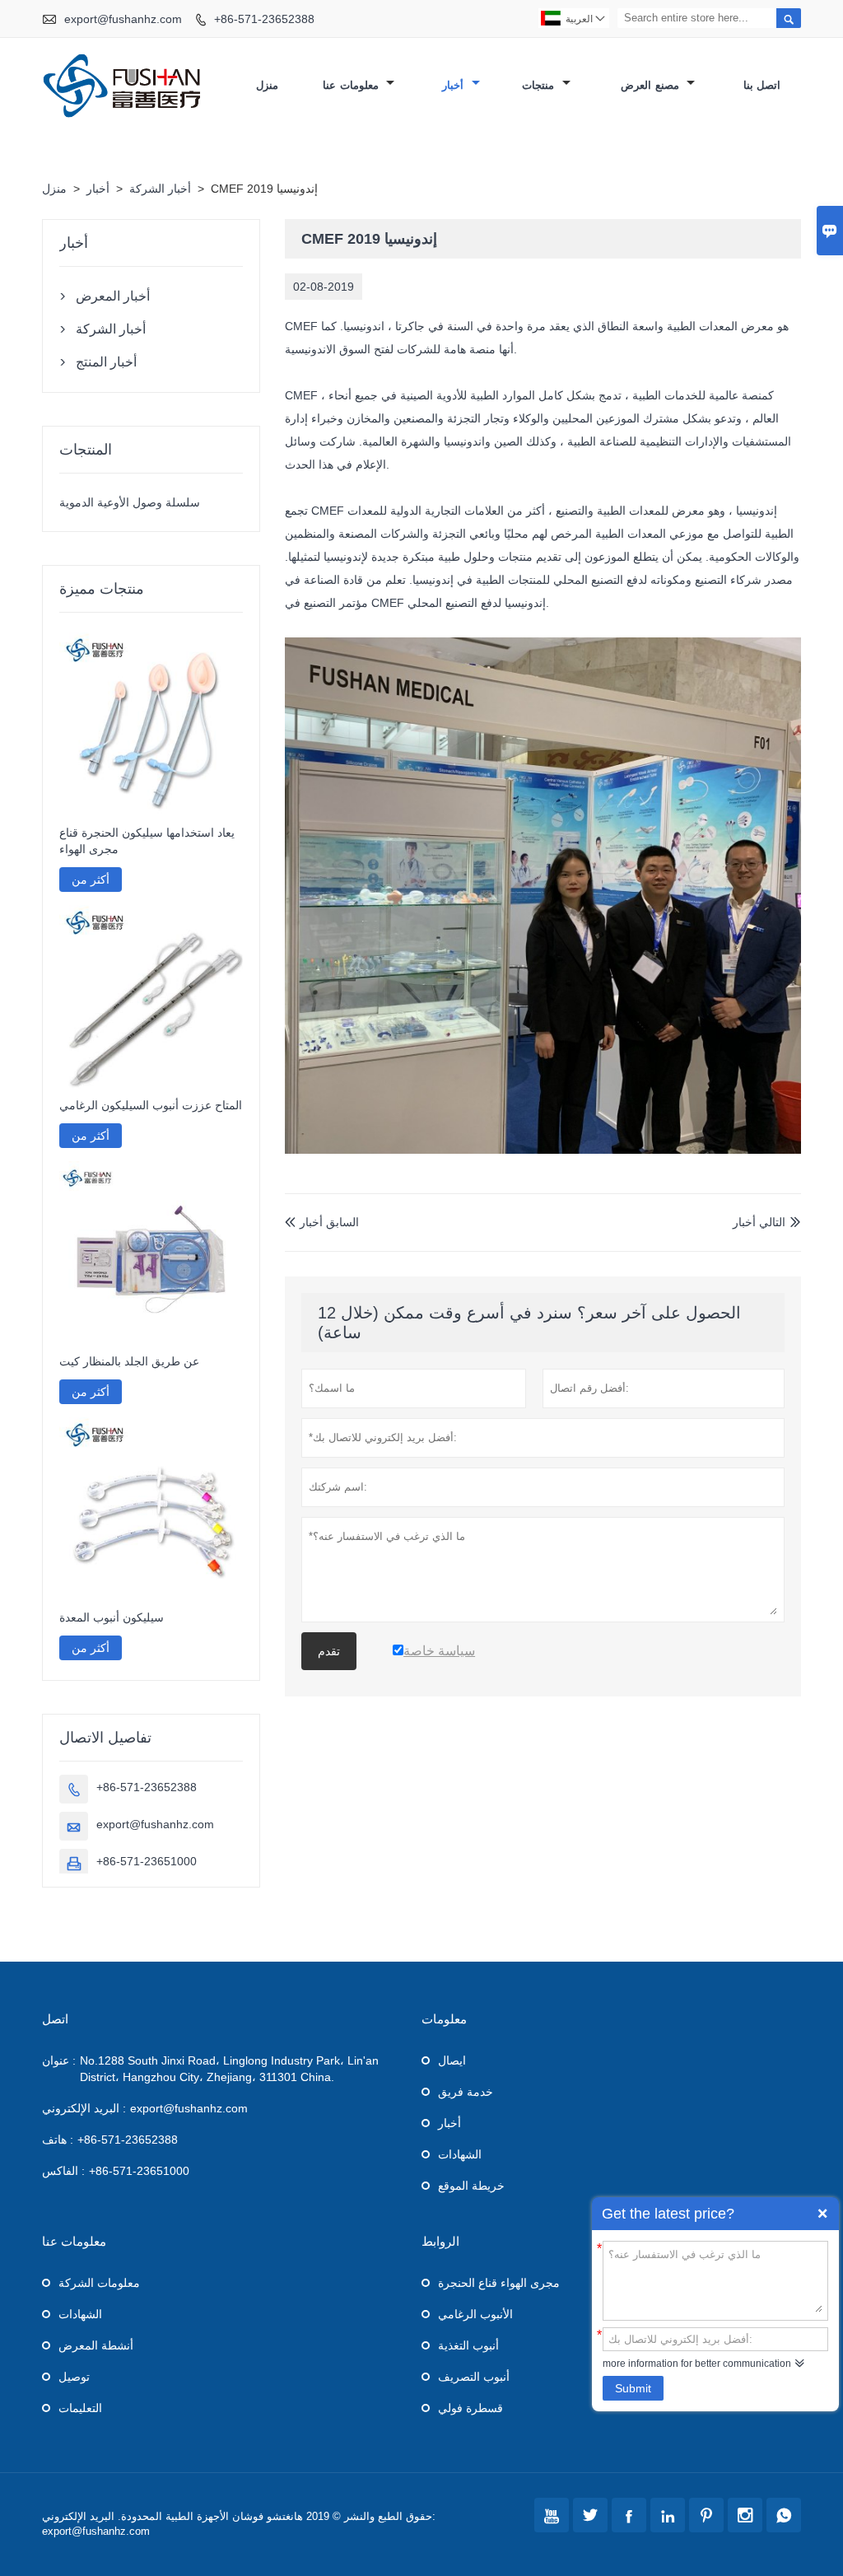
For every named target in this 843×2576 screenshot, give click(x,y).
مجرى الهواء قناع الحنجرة (499, 2283)
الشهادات (460, 2154)
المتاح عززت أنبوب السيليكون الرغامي (151, 1105)
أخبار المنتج (106, 362)
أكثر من (91, 880)
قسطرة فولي (470, 2408)
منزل (267, 85)
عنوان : (59, 2060)
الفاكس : (63, 2171)
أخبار (455, 85)
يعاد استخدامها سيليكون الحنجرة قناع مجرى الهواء (147, 841)
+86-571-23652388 (264, 19)
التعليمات (80, 2408)
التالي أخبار (759, 1222)
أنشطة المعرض (96, 2345)
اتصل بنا (762, 85)
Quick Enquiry (822, 2214)
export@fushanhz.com (123, 19)
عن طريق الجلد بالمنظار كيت (129, 1361)
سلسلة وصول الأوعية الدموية (130, 502)
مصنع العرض (652, 85)
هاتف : (58, 2140)
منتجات (540, 85)
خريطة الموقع (471, 2186)
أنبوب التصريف (474, 2377)
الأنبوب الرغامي (475, 2314)
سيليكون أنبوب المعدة (112, 1617)
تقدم (329, 1651)
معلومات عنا (352, 85)
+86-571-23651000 (147, 1861)
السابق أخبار (322, 1222)
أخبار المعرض (113, 296)
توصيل (74, 2377)
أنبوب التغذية (468, 2345)
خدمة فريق (466, 2092)
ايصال (452, 2060)
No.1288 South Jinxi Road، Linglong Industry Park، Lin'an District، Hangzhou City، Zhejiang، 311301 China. (229, 2069)
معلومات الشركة (99, 2283)
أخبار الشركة (160, 189)
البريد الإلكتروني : (84, 2108)
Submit (633, 2388)
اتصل (55, 2019)
